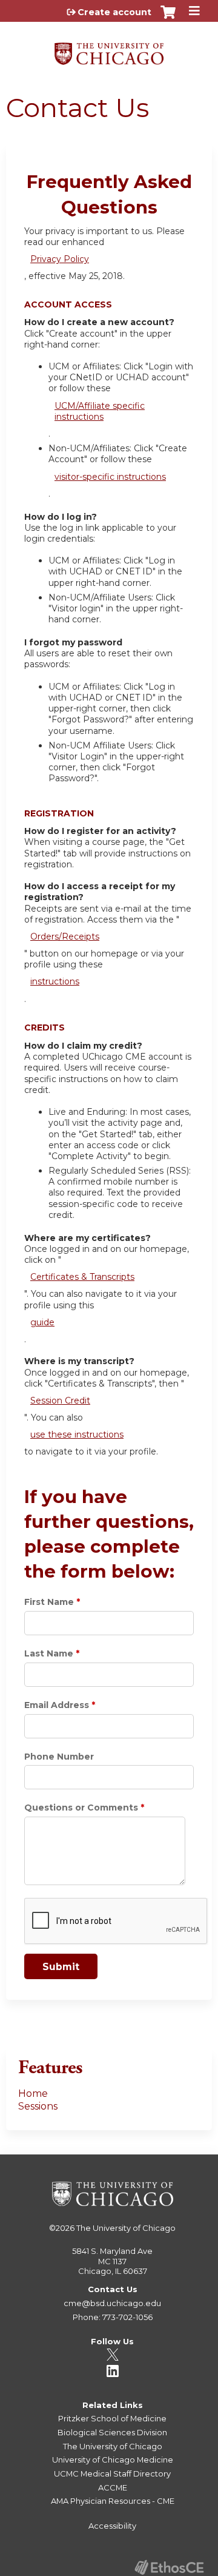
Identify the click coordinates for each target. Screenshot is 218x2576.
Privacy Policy (60, 259)
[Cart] (168, 18)
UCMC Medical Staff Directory (112, 2473)
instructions (55, 981)
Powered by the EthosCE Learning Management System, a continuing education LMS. (169, 2567)
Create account (114, 12)
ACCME (113, 2487)
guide (42, 1322)
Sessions (38, 2106)
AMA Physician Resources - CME (113, 2501)
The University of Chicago (126, 2228)
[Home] (109, 49)
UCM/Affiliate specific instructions (100, 411)
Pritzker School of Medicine (112, 2418)
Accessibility (112, 2526)
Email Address (57, 1705)
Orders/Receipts (65, 937)
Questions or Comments (81, 1808)
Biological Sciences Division (112, 2432)
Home (33, 2093)
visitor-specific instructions (110, 477)
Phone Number (59, 1757)
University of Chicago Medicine (113, 2460)
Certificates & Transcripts (82, 1277)
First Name (49, 1602)
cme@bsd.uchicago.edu (112, 2303)
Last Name (49, 1653)
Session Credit (60, 1401)
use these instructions (77, 1434)
